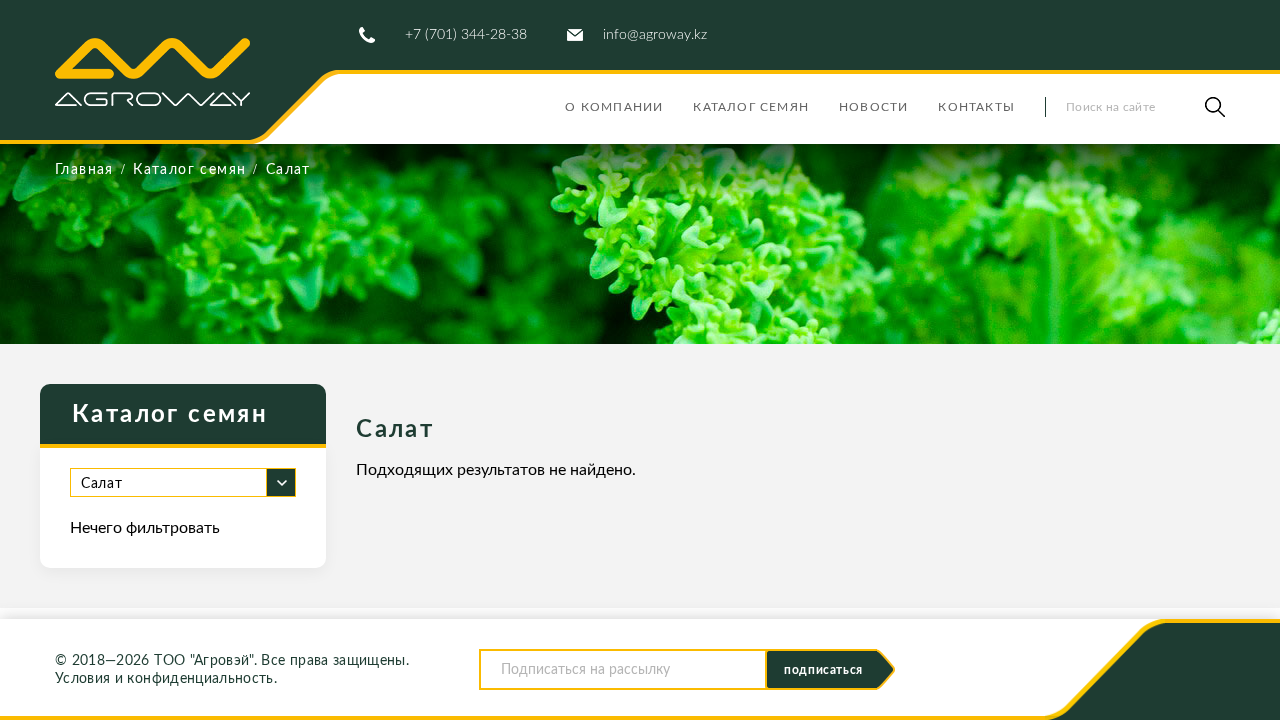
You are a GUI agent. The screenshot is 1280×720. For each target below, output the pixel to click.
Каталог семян (751, 107)
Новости (873, 107)
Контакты (976, 107)
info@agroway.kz (655, 35)
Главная (84, 170)
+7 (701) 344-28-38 (466, 35)
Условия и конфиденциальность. (166, 679)
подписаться (823, 670)
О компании (614, 107)
